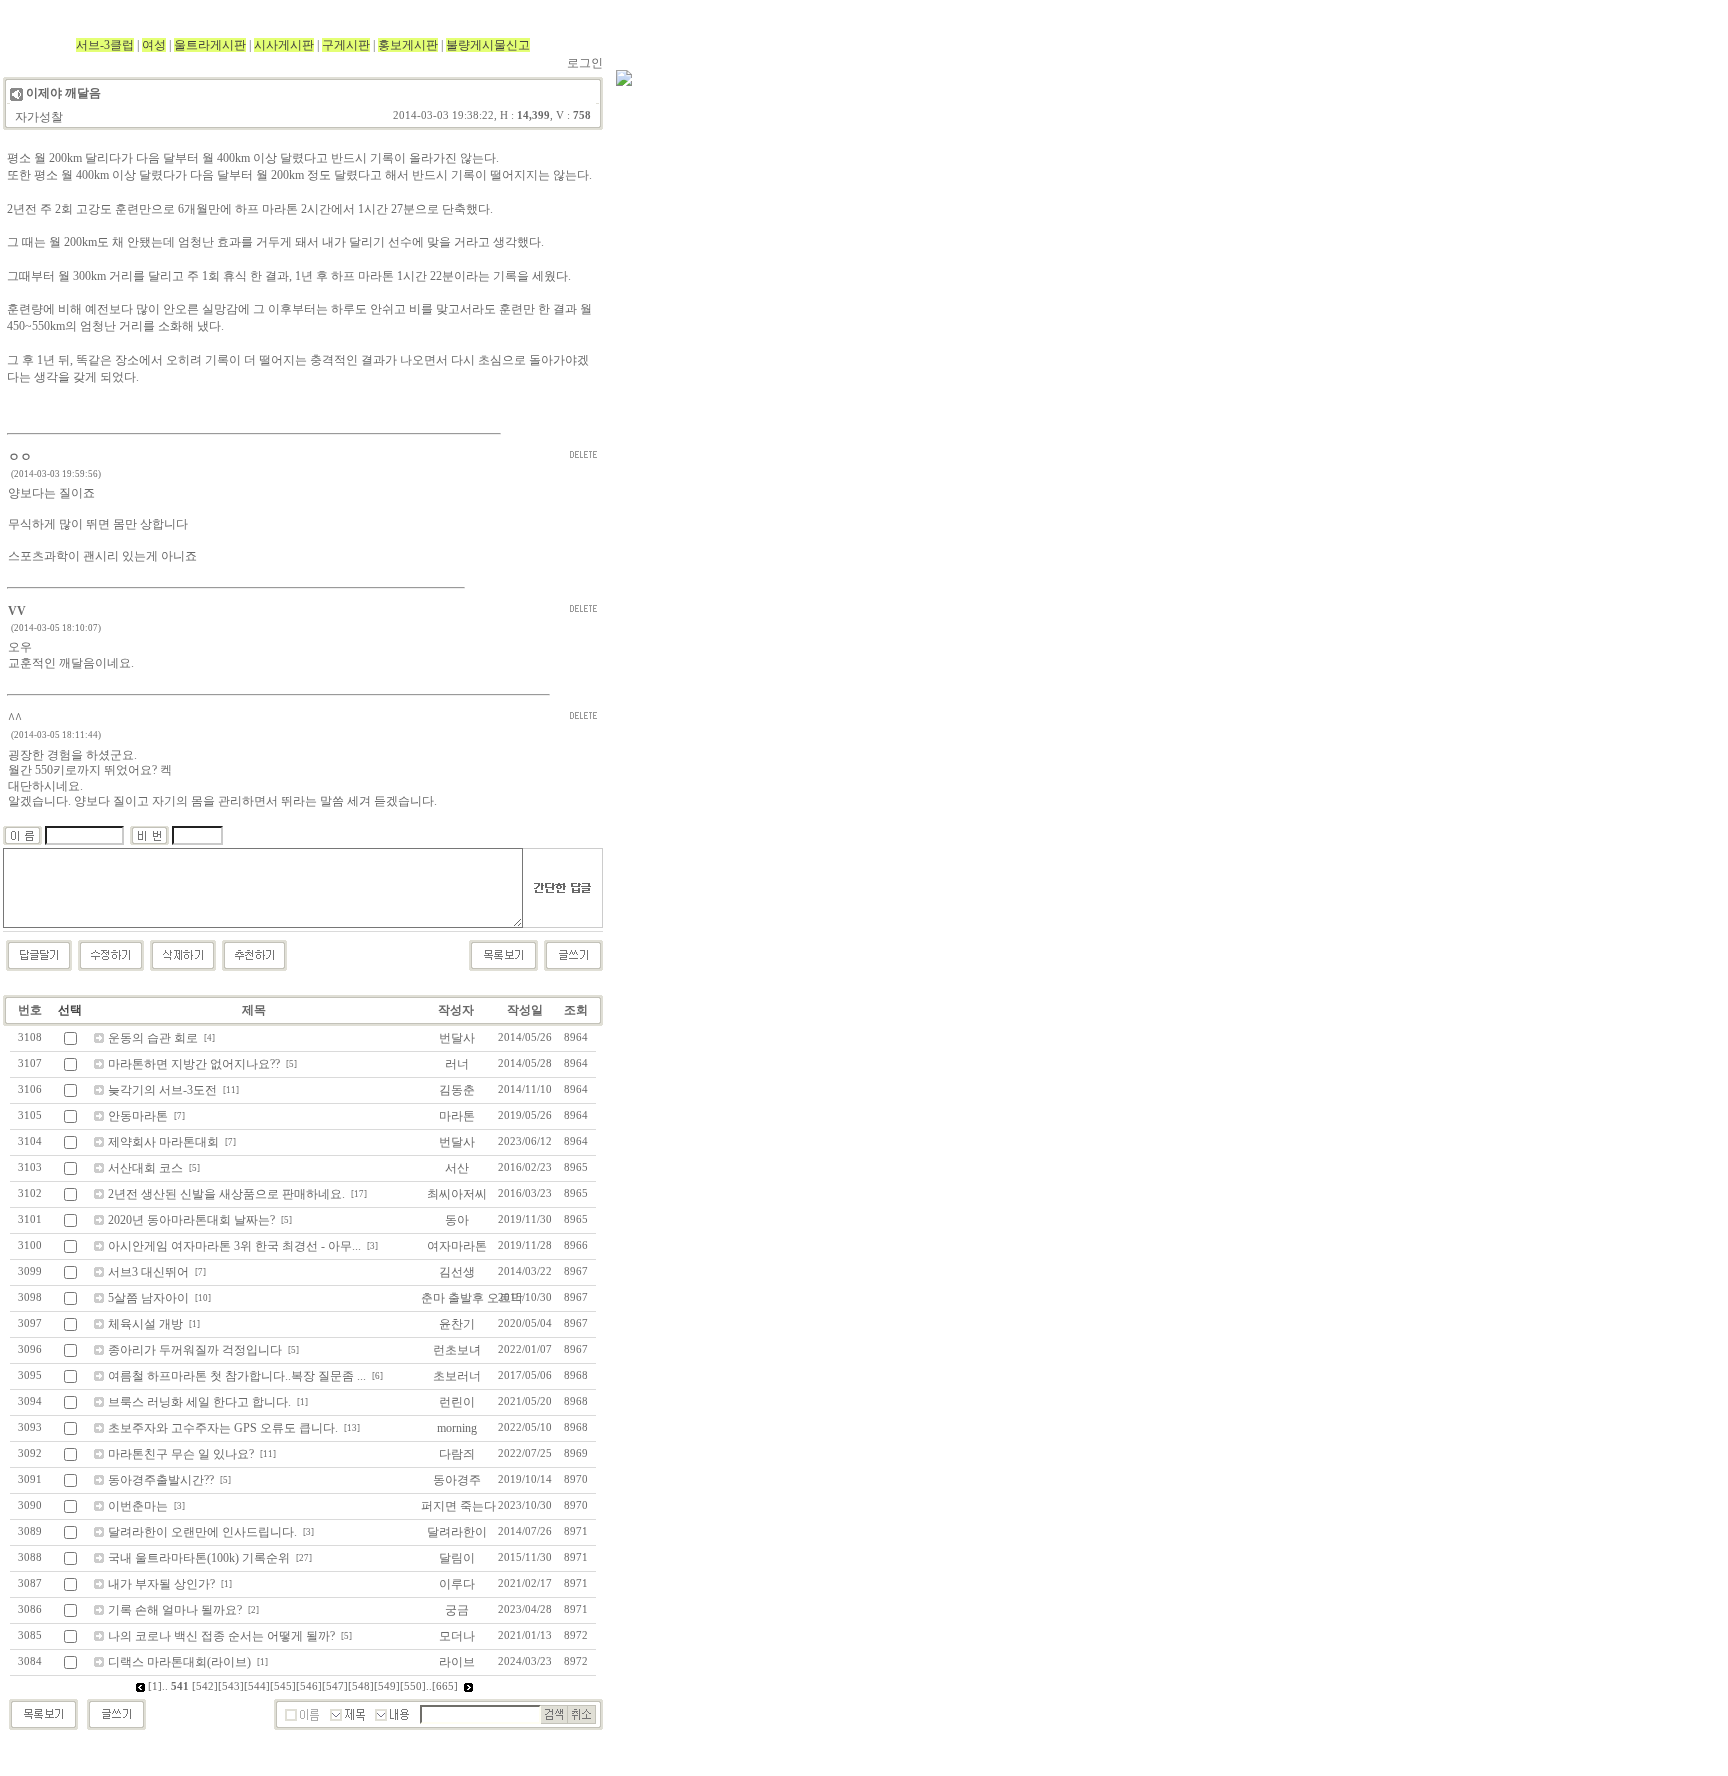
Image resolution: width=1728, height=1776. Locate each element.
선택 (70, 1010)
